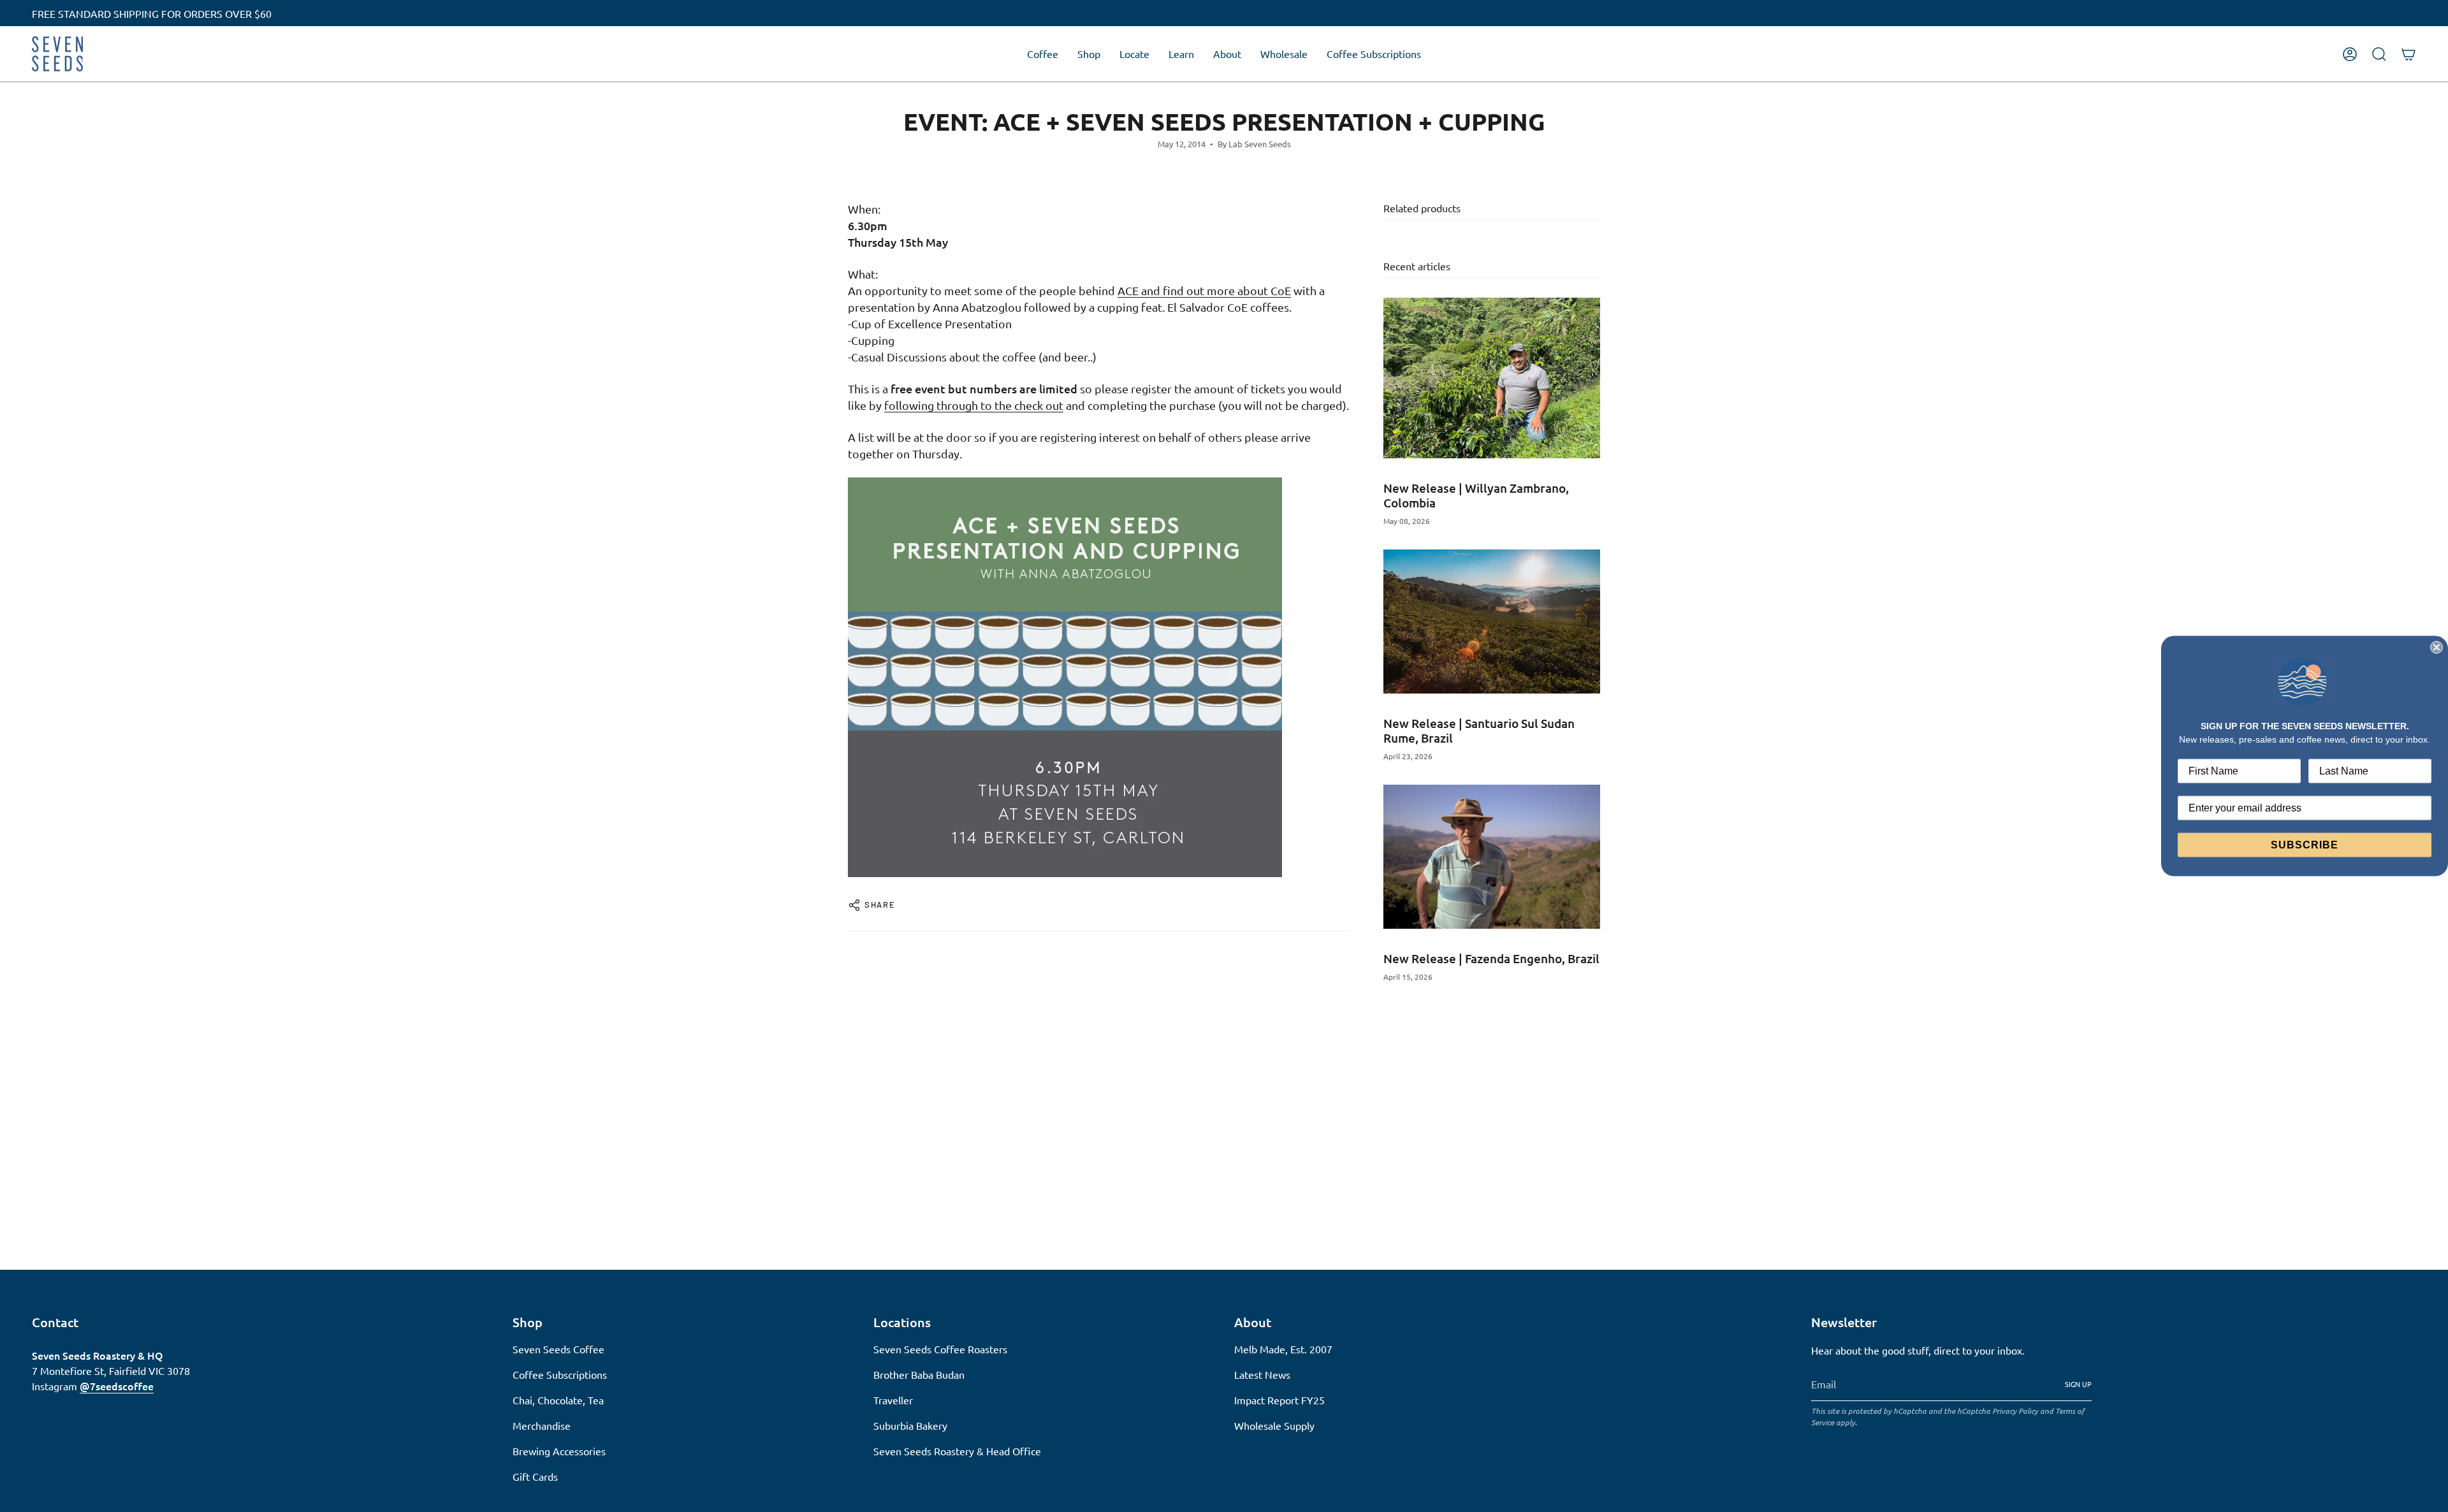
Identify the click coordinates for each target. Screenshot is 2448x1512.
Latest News (1262, 1374)
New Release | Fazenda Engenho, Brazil (1491, 958)
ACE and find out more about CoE (1204, 290)
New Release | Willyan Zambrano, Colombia (1476, 495)
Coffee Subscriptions (560, 1374)
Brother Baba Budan (919, 1374)
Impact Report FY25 (1279, 1400)
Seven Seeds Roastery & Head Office (957, 1451)
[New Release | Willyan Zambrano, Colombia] (1492, 378)
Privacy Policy (2015, 1411)
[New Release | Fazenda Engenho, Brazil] (1492, 857)
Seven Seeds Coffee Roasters (940, 1349)
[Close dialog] (2437, 648)
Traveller (893, 1400)
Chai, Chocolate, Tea (558, 1400)
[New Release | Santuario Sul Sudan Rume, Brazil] (1492, 622)
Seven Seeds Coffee (558, 1349)
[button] (1043, 54)
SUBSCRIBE (2305, 844)
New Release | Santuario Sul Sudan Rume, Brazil (1479, 731)
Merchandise (542, 1425)
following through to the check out (974, 405)
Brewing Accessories (559, 1451)
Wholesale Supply (1274, 1425)
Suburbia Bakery (910, 1425)
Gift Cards (535, 1476)
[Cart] (2408, 54)
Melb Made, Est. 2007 (1283, 1349)
